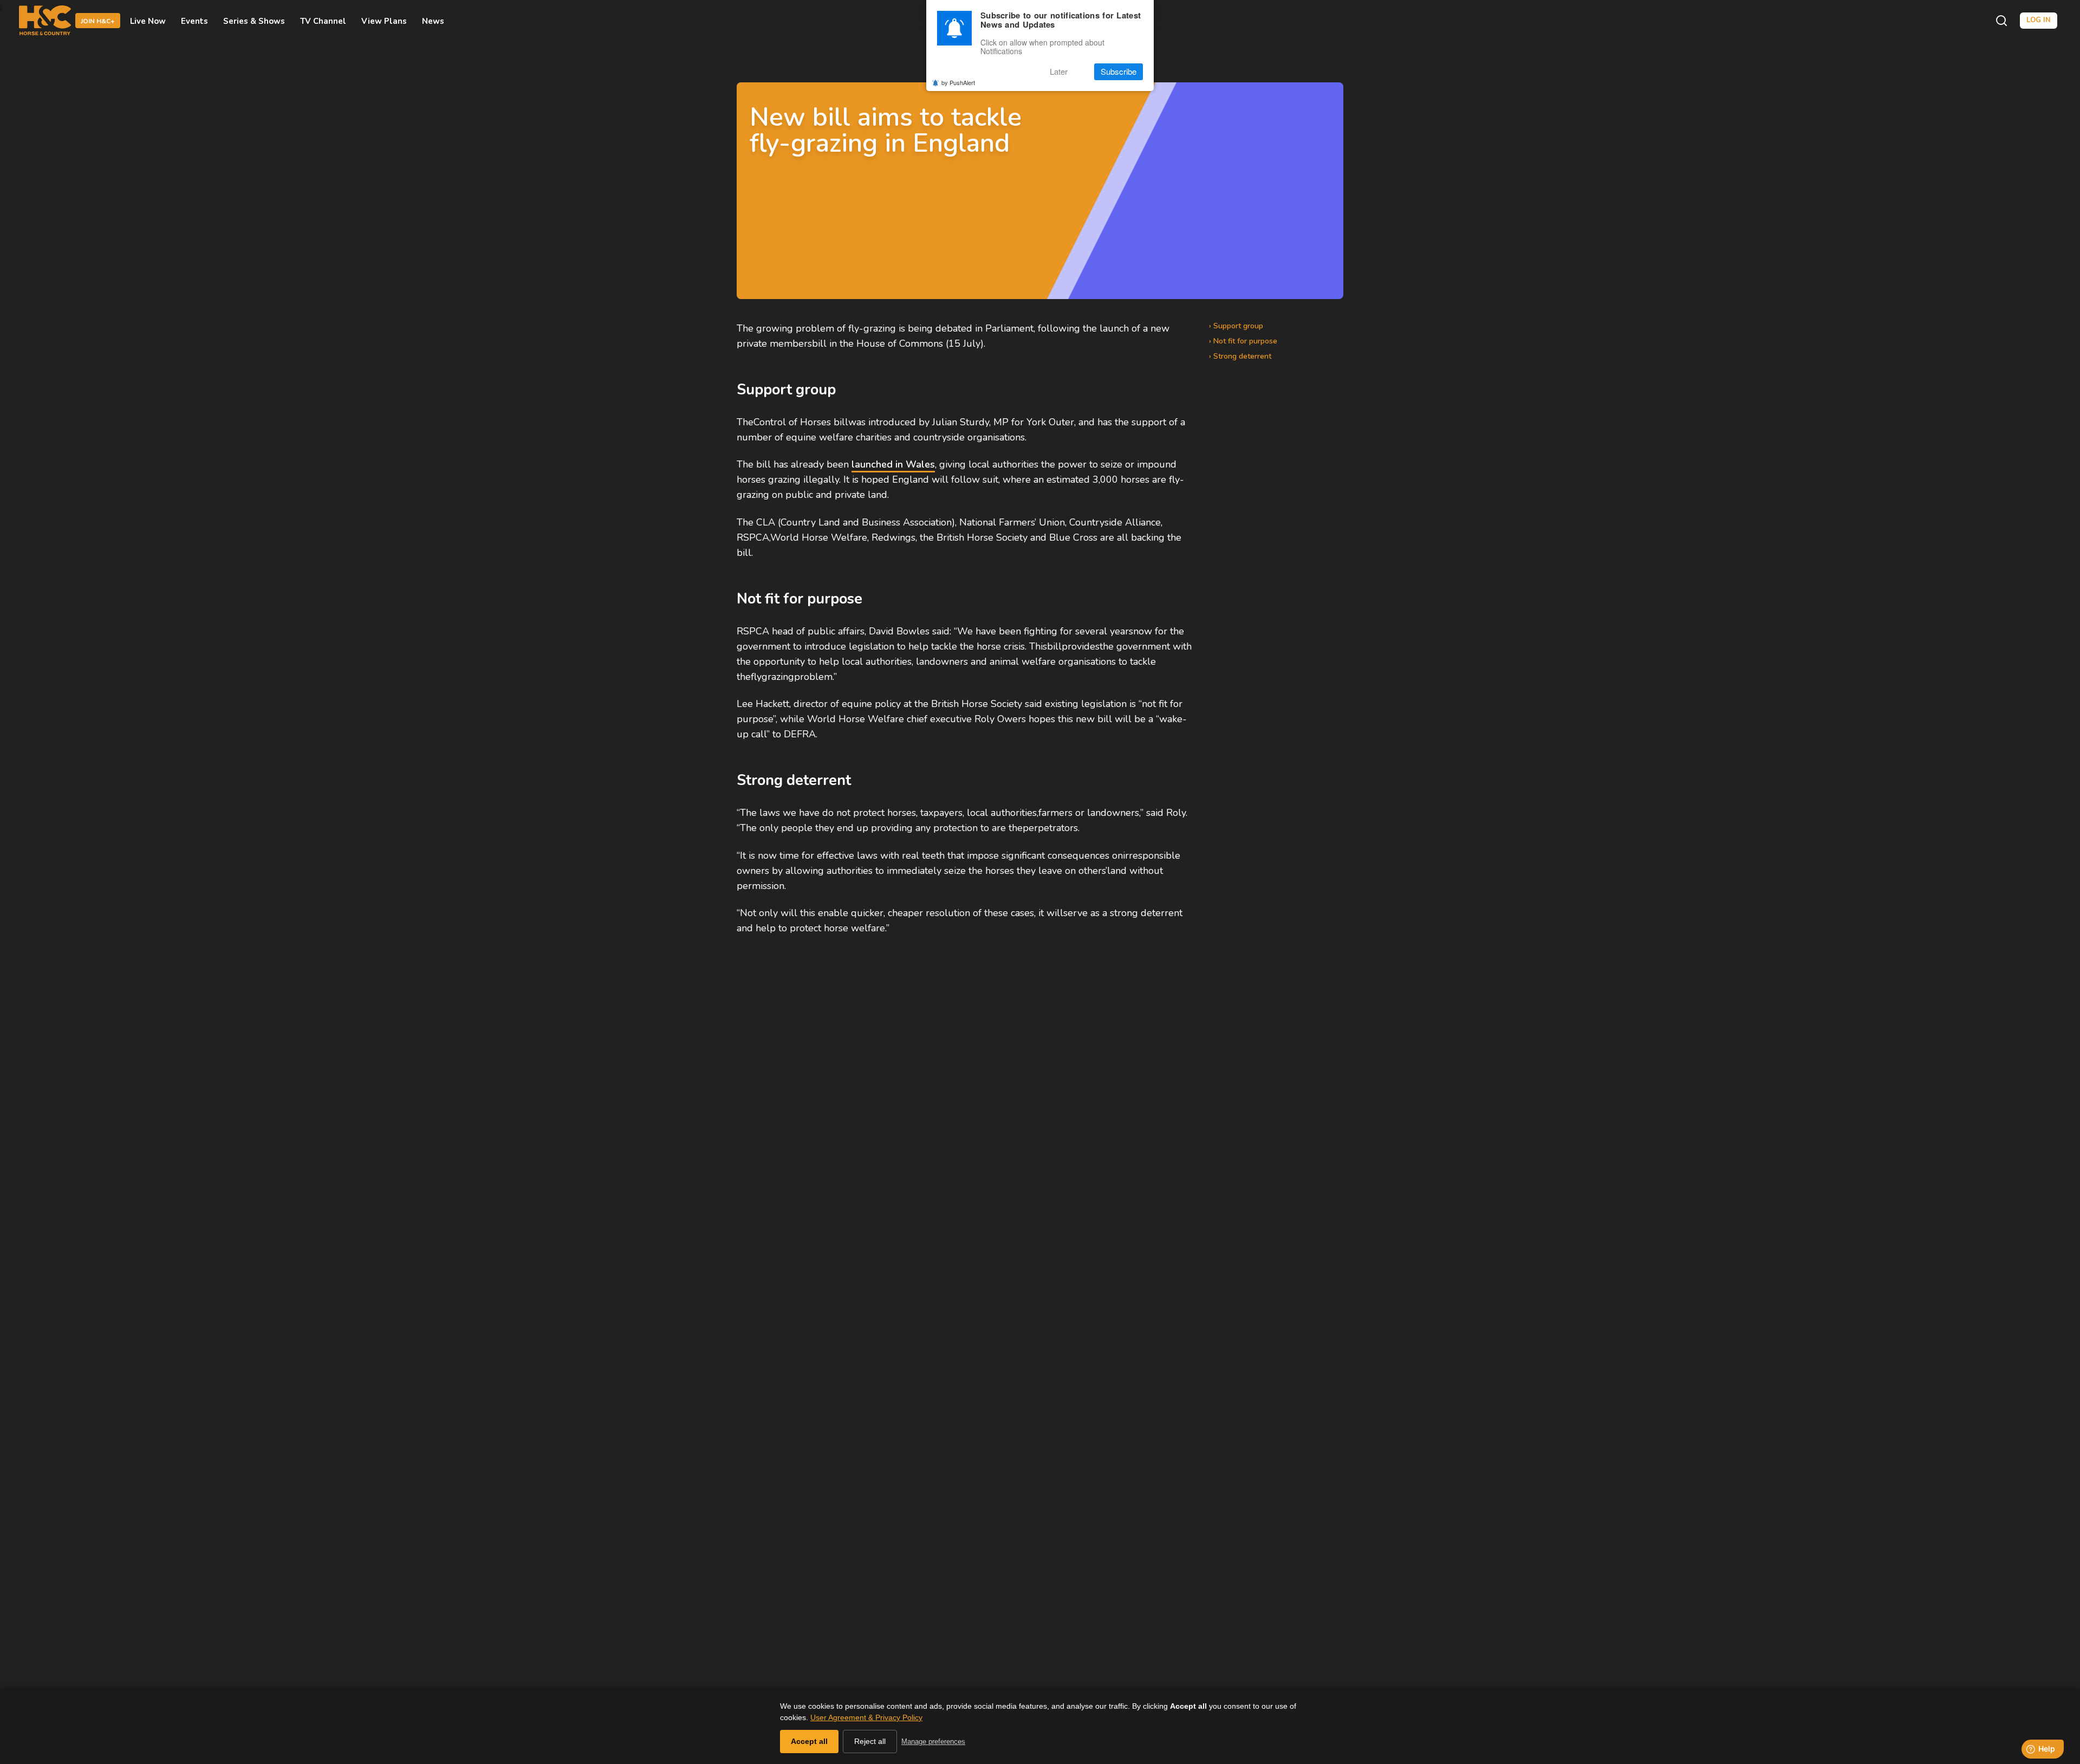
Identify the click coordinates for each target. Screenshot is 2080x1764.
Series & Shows (254, 21)
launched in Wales (893, 464)
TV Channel (323, 21)
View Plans (384, 21)
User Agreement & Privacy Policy (866, 1717)
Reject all (870, 1741)
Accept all (809, 1741)
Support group (1238, 326)
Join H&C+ (98, 21)
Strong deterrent (1242, 356)
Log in (2039, 20)
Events (194, 21)
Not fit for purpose (1245, 341)
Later (1059, 72)
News (433, 21)
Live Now (148, 21)
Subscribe (1119, 72)
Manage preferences (933, 1742)
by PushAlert (958, 82)
